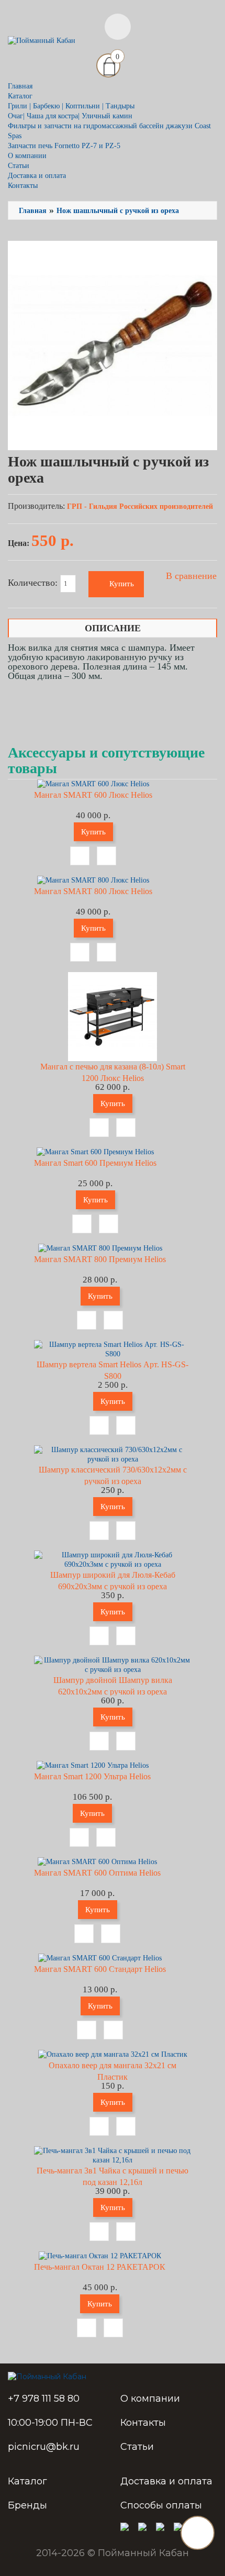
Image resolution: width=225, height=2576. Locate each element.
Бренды (27, 2505)
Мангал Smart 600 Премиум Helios (95, 1163)
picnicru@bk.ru (44, 2447)
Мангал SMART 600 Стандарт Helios (100, 1969)
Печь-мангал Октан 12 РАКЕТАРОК (100, 2267)
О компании (27, 156)
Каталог (27, 2481)
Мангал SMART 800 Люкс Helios (93, 891)
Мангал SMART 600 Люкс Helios (93, 795)
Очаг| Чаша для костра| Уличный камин (70, 116)
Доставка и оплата (37, 176)
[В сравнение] (106, 856)
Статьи (19, 166)
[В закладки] (80, 856)
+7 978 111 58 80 (44, 2399)
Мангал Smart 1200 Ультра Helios (92, 1776)
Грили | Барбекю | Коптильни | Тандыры (71, 106)
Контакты (23, 186)
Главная (20, 86)
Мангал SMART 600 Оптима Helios (97, 1873)
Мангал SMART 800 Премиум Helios (100, 1259)
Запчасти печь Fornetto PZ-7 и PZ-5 (64, 146)
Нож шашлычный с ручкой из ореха (118, 211)
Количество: (34, 583)
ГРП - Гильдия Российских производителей (140, 506)
